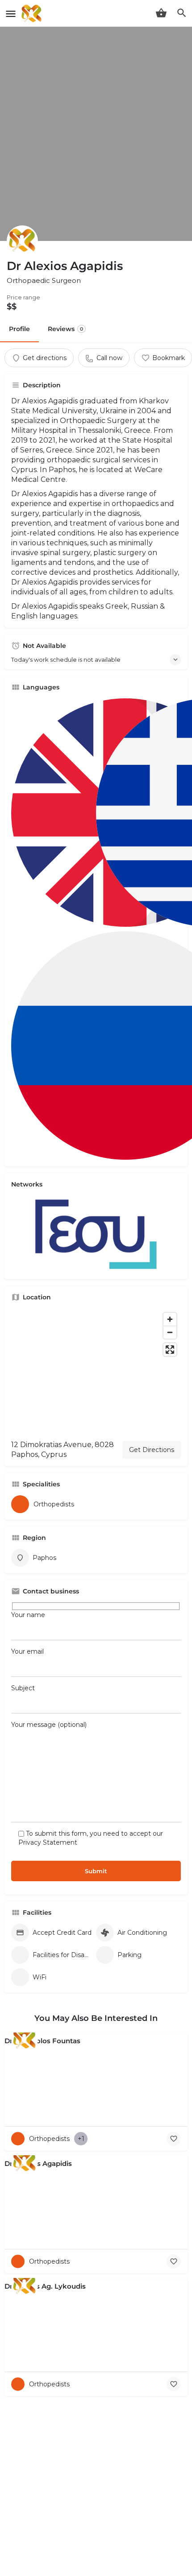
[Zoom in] (170, 1319)
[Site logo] (33, 13)
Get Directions (152, 1450)
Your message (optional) (49, 1725)
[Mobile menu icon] (11, 14)
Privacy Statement (48, 1842)
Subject (23, 1688)
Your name (28, 1615)
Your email (27, 1651)
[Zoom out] (170, 1332)
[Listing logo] (22, 241)
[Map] (96, 1371)
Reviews (65, 329)
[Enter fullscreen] (170, 1350)
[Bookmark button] (174, 2139)
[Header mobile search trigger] (182, 13)
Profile (19, 329)
